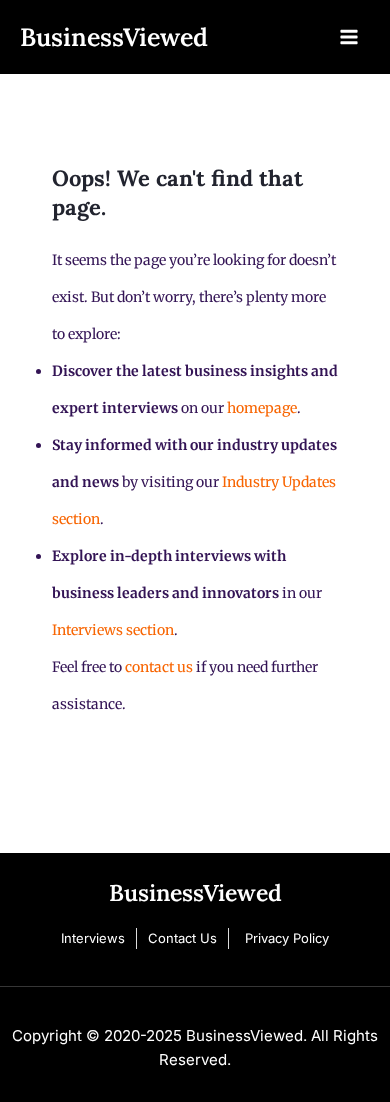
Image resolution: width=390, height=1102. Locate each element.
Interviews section (113, 630)
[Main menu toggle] (349, 37)
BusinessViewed (114, 37)
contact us (159, 667)
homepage (262, 408)
